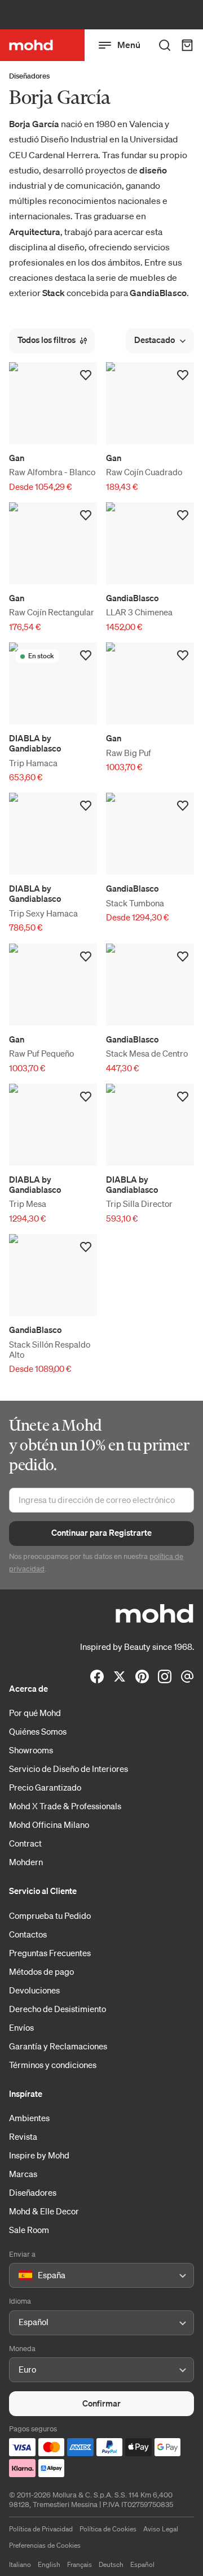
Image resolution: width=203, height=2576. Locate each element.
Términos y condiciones (53, 2065)
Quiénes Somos (38, 1731)
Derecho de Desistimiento (58, 2009)
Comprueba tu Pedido (50, 1915)
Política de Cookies (108, 2529)
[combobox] (21, 2276)
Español (142, 2564)
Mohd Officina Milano (49, 1825)
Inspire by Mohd (39, 2155)
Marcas (23, 2174)
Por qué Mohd (35, 1713)
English (49, 2564)
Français (80, 2564)
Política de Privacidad (41, 2529)
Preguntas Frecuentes (50, 1953)
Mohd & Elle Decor (44, 2211)
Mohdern (26, 1862)
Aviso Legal (161, 2529)
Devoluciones (34, 1990)
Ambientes (29, 2118)
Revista (23, 2136)
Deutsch (111, 2564)
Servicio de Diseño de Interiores (69, 1769)
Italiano (20, 2564)
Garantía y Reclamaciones (58, 2046)
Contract (25, 1843)
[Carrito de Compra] (187, 45)
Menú (129, 45)
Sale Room (29, 2230)
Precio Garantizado (45, 1787)
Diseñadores (29, 76)
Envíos (21, 2027)
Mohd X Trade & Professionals (65, 1806)
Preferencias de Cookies (45, 2545)
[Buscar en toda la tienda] (165, 45)
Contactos (28, 1934)
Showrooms (31, 1750)
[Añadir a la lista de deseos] (86, 375)
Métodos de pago (41, 1971)
